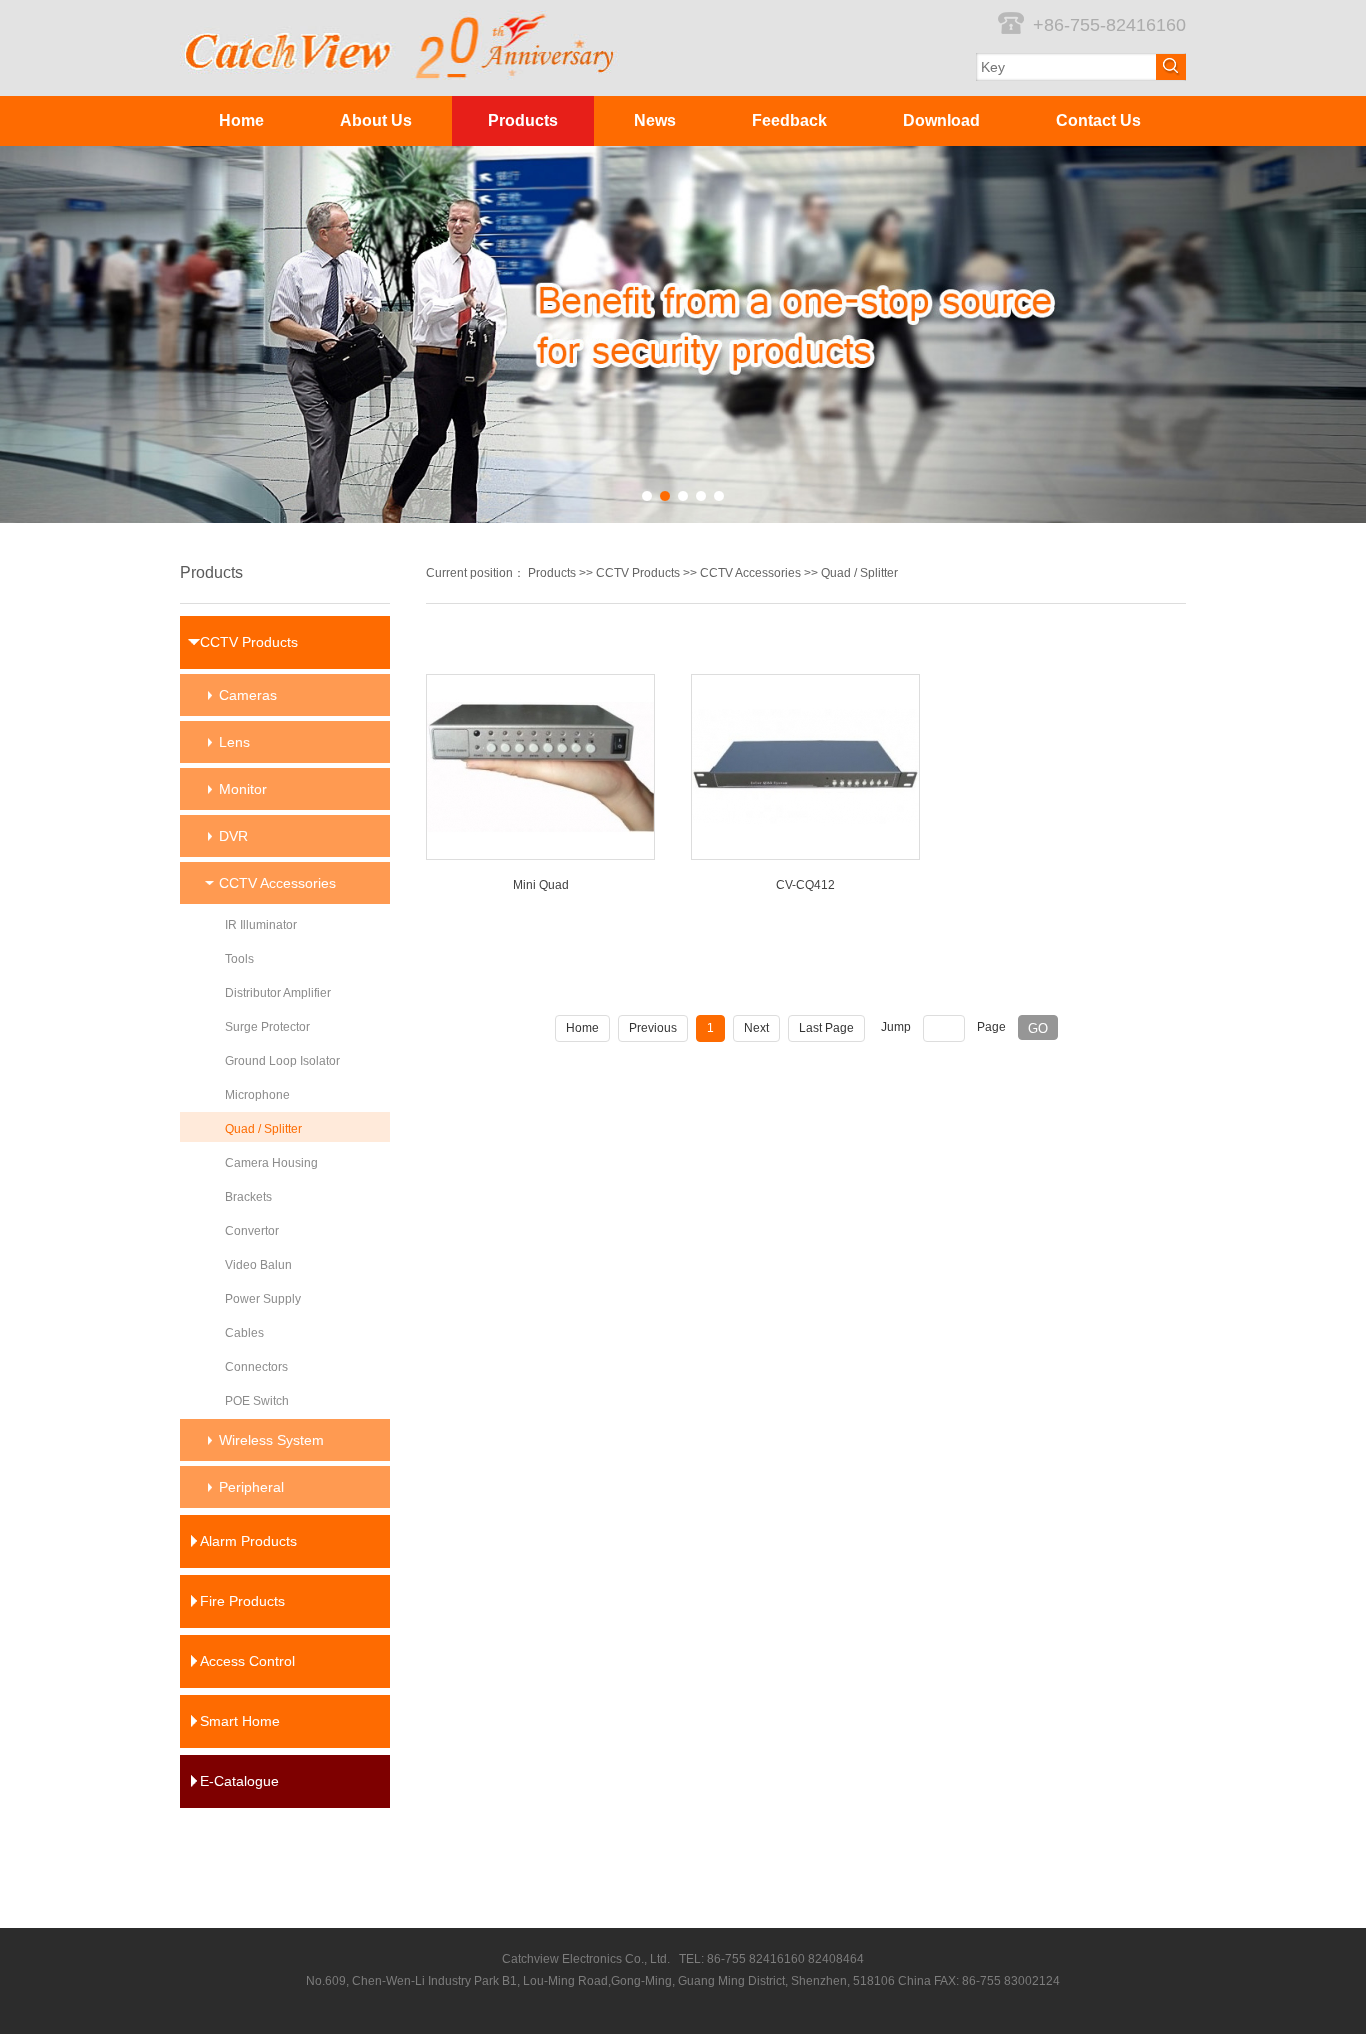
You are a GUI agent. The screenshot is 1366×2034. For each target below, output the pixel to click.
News (655, 120)
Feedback (789, 120)
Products (523, 120)
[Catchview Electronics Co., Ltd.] (400, 18)
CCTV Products (638, 573)
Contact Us (1098, 120)
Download (941, 120)
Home (241, 120)
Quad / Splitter (859, 573)
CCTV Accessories (750, 573)
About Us (376, 120)
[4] (683, 334)
